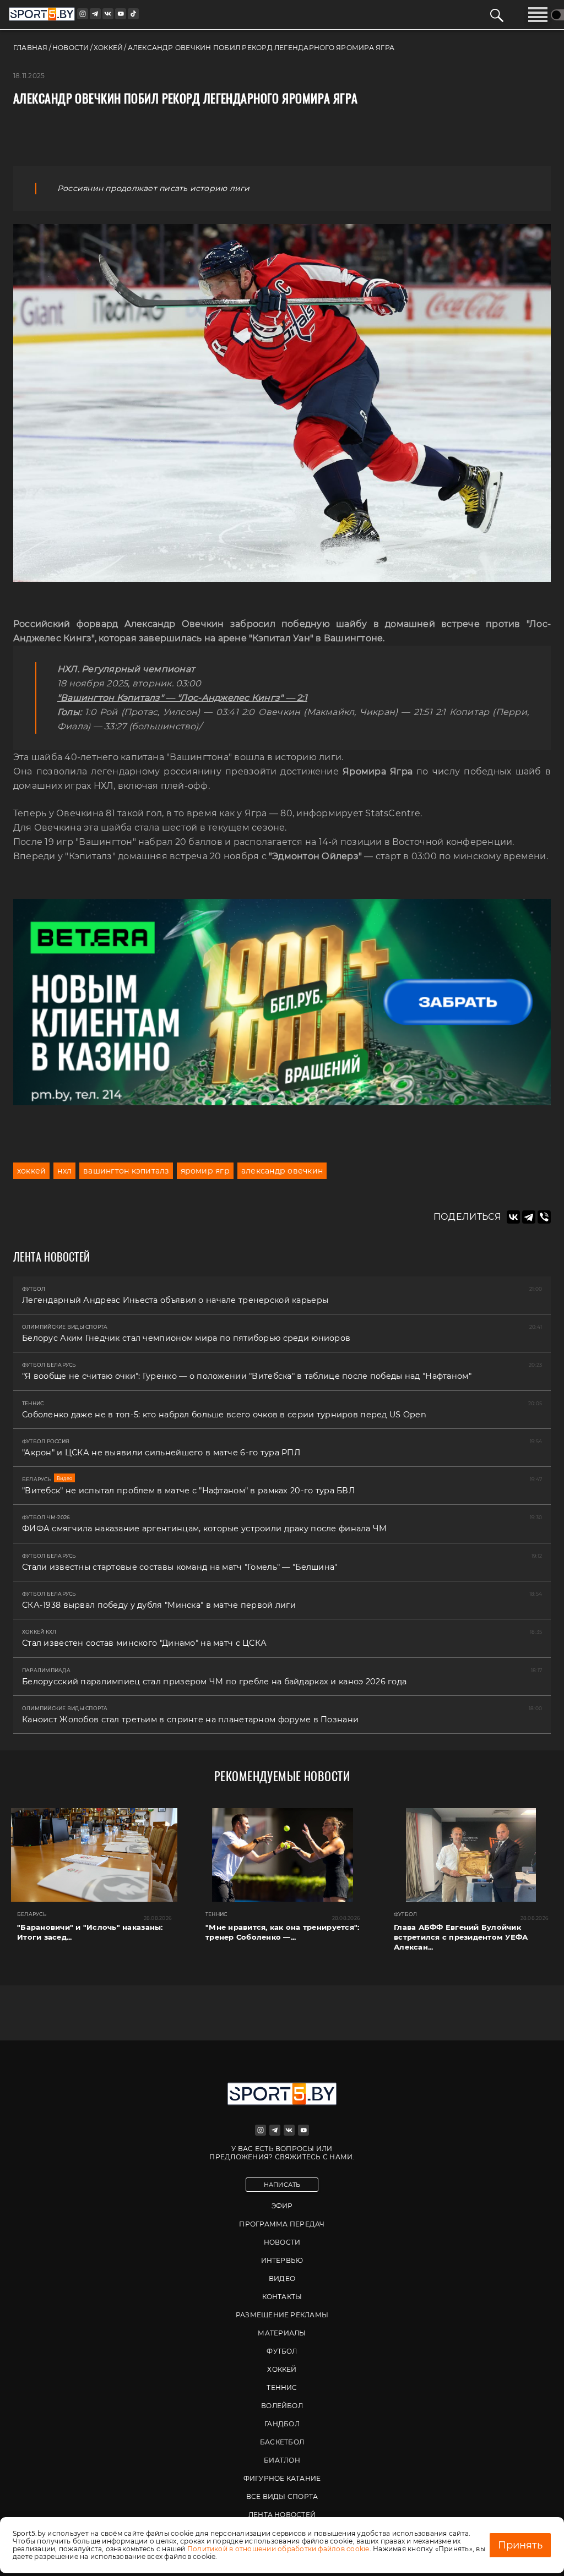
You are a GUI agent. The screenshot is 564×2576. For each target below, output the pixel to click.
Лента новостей (282, 2515)
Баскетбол (282, 2442)
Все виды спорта (282, 2496)
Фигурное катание (282, 2478)
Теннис (282, 2387)
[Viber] (544, 1217)
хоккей (31, 1171)
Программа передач (282, 2224)
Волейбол (282, 2406)
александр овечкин (282, 1171)
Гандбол (282, 2424)
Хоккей (282, 2369)
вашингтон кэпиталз (126, 1171)
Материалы (282, 2333)
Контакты (282, 2297)
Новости (282, 2242)
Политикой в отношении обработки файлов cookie (278, 2549)
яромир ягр (205, 1171)
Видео (282, 2278)
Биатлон (282, 2460)
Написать (282, 2185)
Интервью (282, 2260)
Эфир (282, 2206)
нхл (64, 1171)
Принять (520, 2545)
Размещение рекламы (282, 2315)
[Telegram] (529, 1217)
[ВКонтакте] (513, 1217)
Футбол (282, 2351)
